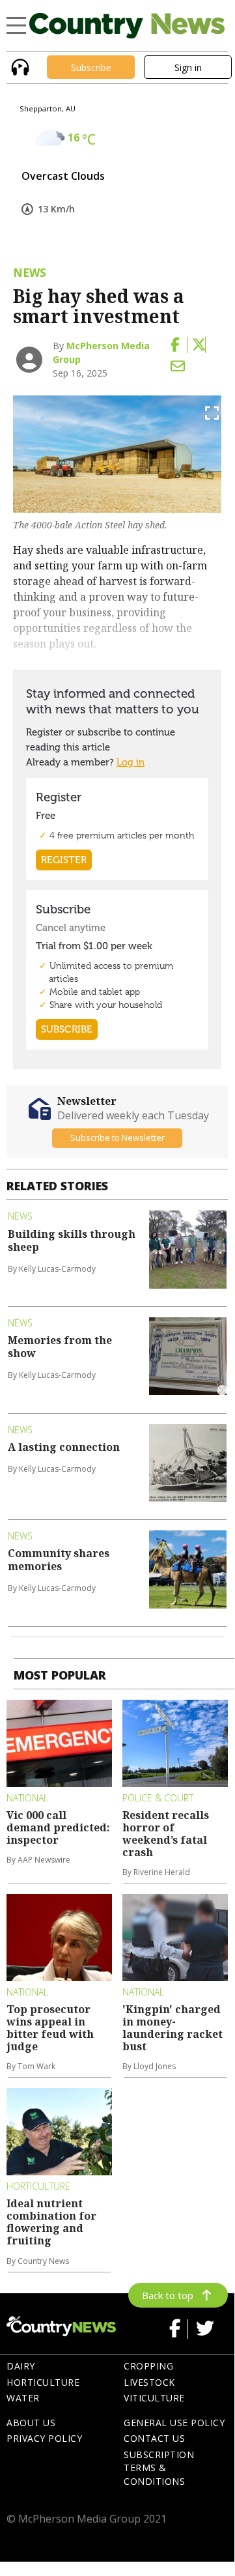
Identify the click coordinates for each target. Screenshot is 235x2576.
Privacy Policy (44, 2438)
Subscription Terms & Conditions (159, 2468)
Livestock (149, 2382)
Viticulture (154, 2398)
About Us (31, 2423)
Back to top (168, 2295)
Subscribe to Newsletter (117, 1138)
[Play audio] (19, 66)
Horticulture (43, 2382)
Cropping (148, 2366)
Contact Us (154, 2438)
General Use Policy (174, 2423)
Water (23, 2398)
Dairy (21, 2366)
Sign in (188, 67)
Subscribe (91, 67)
